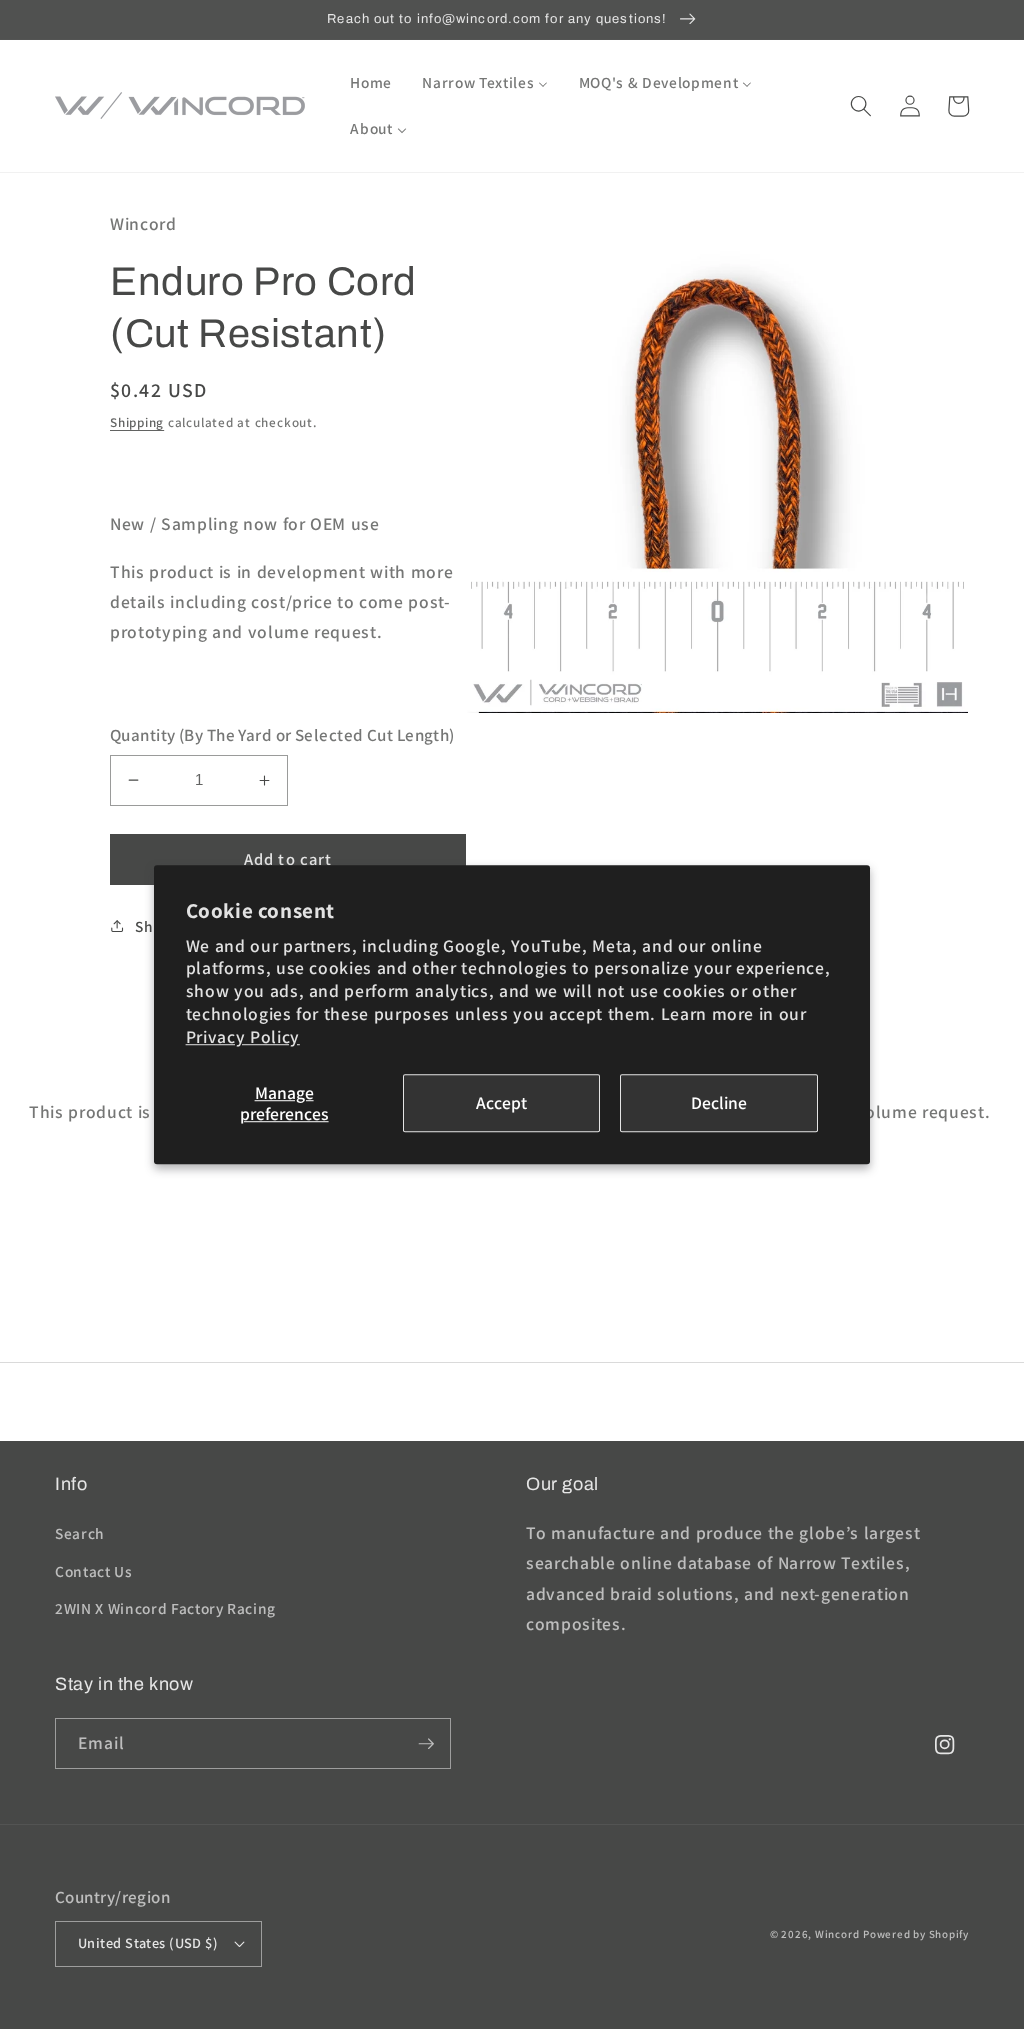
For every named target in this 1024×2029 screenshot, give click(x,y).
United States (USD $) (148, 1942)
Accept (501, 1103)
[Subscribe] (426, 1744)
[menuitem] (371, 83)
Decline (719, 1103)
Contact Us (94, 1571)
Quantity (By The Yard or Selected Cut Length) (282, 735)
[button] (861, 106)
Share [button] (156, 926)
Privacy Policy (243, 1036)
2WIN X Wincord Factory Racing (165, 1608)
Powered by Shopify (916, 1934)
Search (80, 1533)
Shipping (137, 422)
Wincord (837, 1934)
